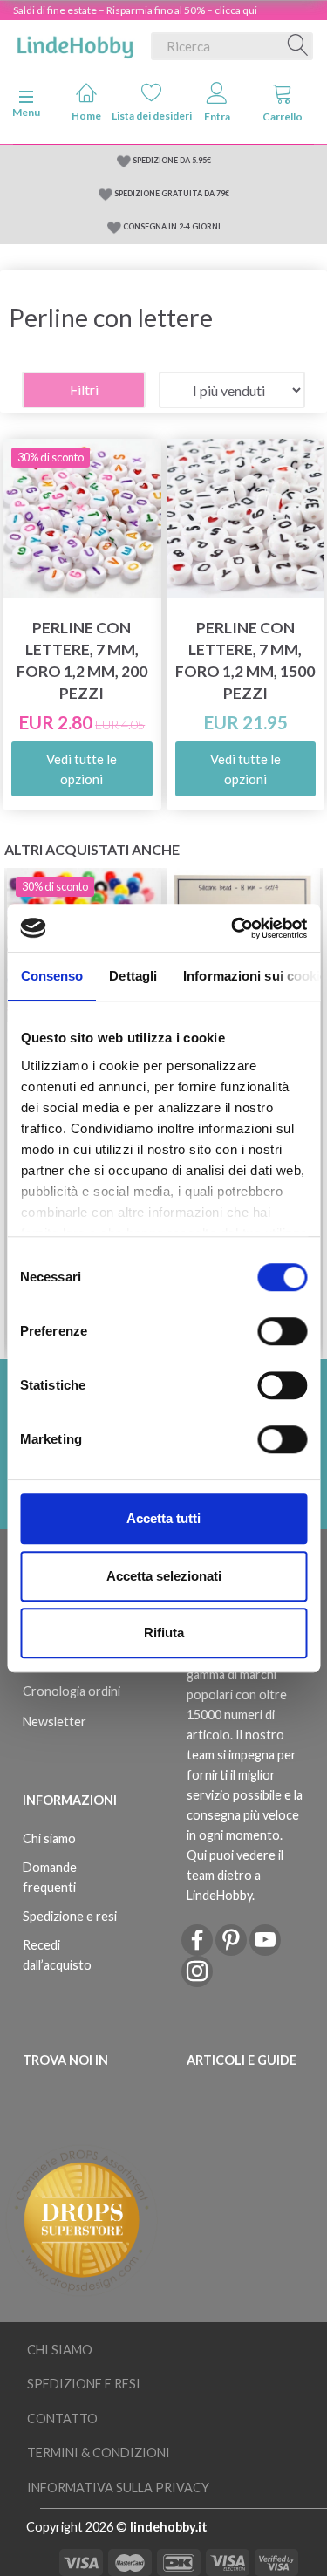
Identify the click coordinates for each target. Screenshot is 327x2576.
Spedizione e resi (70, 1916)
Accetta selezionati (164, 1576)
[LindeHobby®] (75, 43)
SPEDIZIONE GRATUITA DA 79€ (172, 193)
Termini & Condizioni (99, 2453)
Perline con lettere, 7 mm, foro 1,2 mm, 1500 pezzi (245, 660)
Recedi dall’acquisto (57, 1955)
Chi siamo (49, 1838)
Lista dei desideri (152, 116)
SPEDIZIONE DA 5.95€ (172, 160)
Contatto (62, 2419)
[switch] (282, 1331)
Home (86, 116)
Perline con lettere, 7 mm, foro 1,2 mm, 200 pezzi (82, 660)
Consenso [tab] (51, 976)
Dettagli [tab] (133, 976)
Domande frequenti (50, 1877)
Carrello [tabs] (283, 116)
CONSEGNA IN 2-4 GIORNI (172, 226)
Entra (217, 116)
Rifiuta (164, 1633)
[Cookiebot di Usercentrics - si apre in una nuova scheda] (233, 928)
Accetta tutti (163, 1518)
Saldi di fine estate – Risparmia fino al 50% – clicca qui (135, 10)
